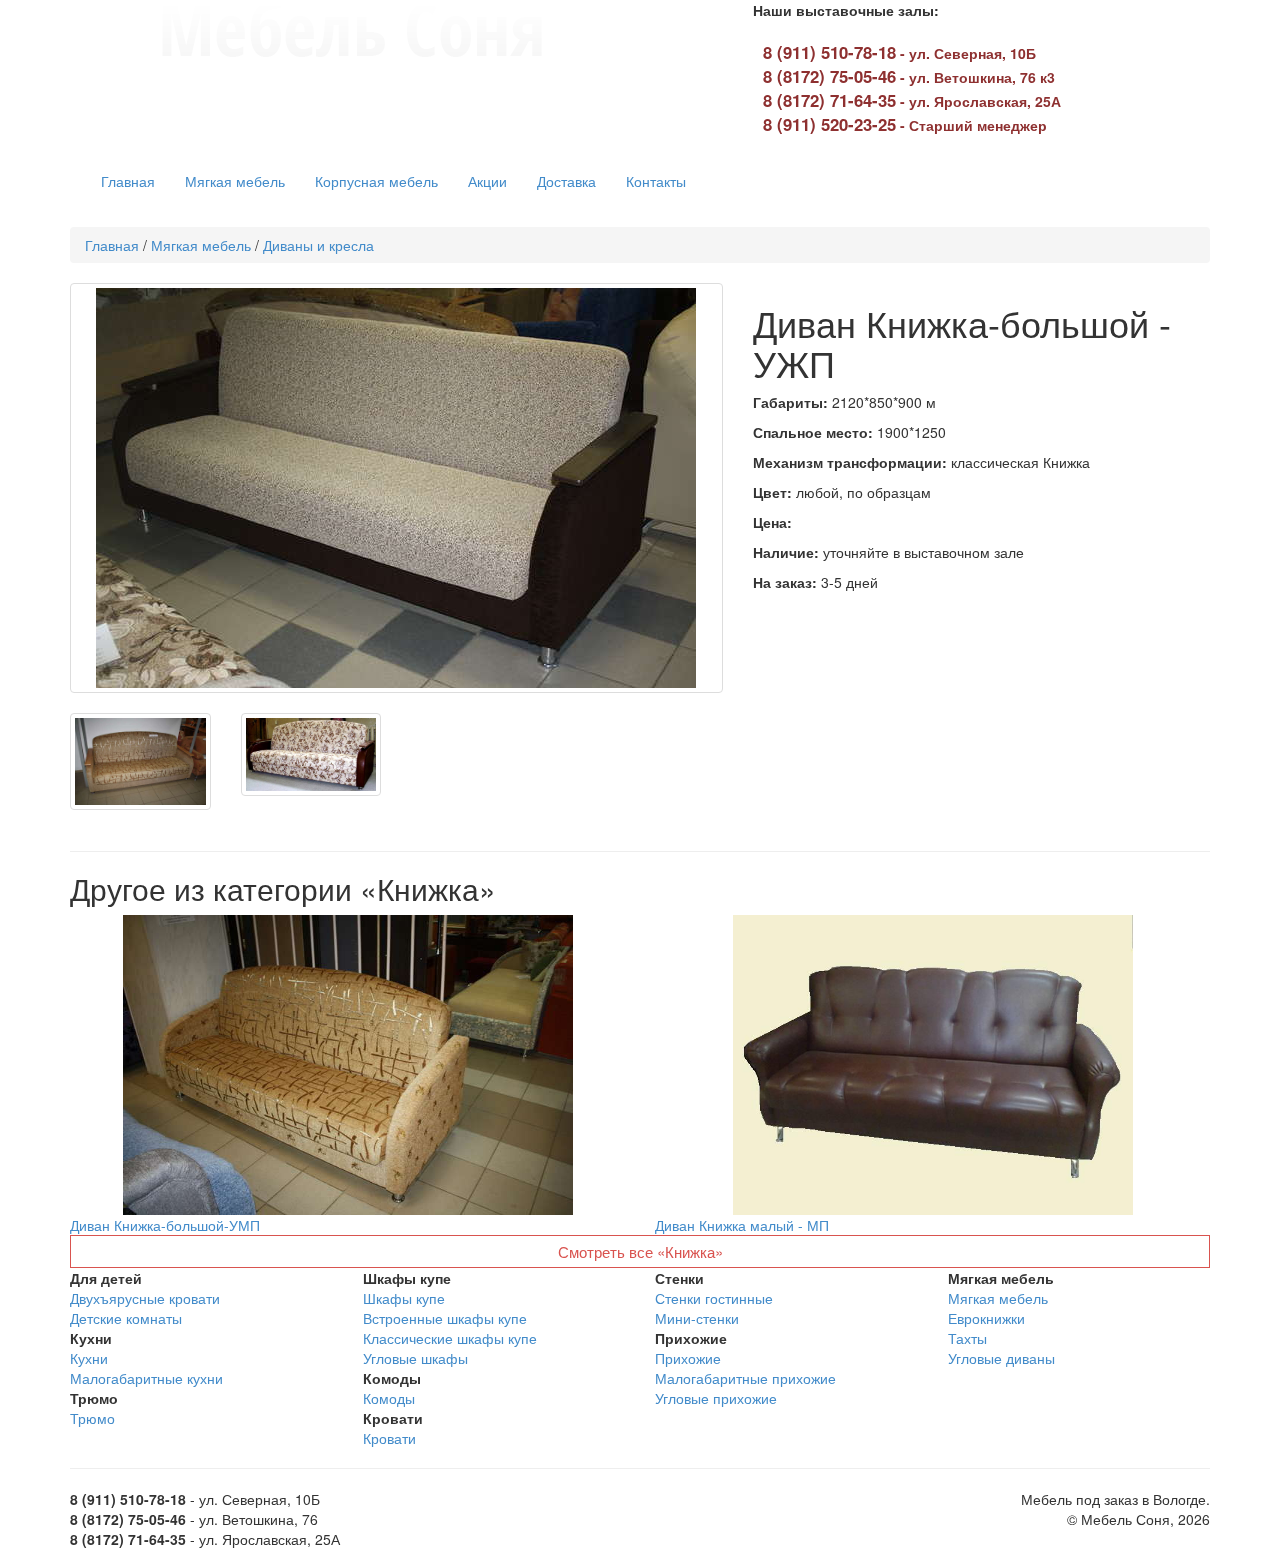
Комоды (389, 1398)
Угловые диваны (1001, 1358)
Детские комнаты (126, 1318)
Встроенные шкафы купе (445, 1318)
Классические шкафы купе (450, 1338)
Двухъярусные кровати (145, 1298)
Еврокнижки (986, 1318)
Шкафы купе (404, 1298)
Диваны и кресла (318, 245)
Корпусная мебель (376, 181)
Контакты (656, 181)
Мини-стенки (697, 1318)
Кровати (389, 1438)
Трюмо (92, 1418)
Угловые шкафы (415, 1358)
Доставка (566, 181)
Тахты (967, 1338)
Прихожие (688, 1358)
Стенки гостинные (714, 1298)
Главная (128, 181)
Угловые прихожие (716, 1398)
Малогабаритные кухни (146, 1378)
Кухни (89, 1358)
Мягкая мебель (235, 181)
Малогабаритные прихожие (745, 1378)
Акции (487, 181)
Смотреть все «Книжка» (640, 1251)
